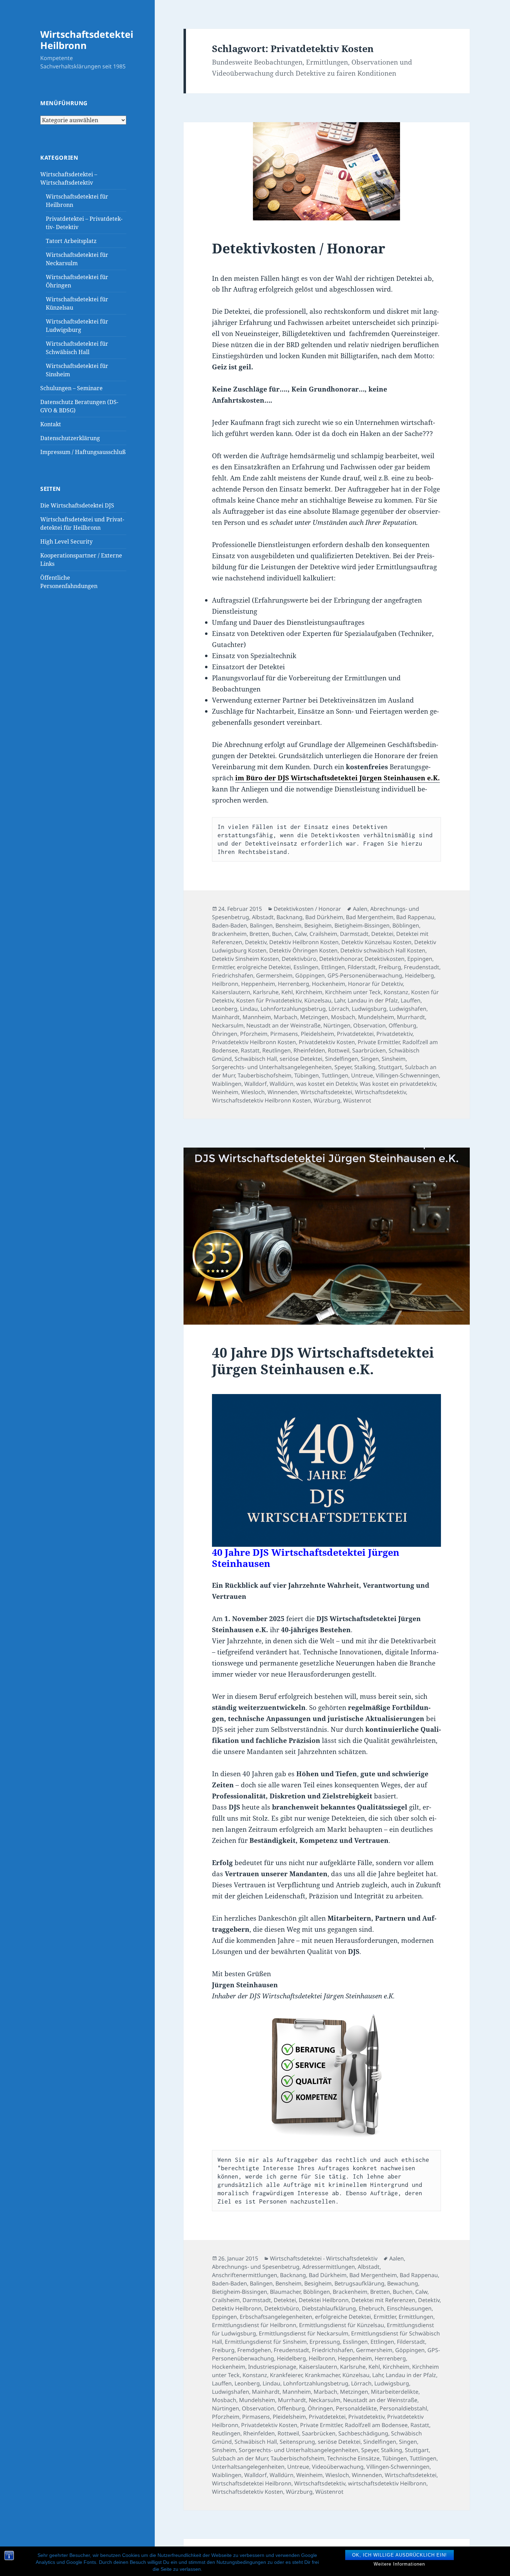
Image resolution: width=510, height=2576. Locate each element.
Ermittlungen (416, 2317)
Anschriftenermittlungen (245, 2275)
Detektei (382, 934)
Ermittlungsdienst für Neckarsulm (304, 2333)
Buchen (282, 934)
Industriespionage (272, 2367)
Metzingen (314, 1017)
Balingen (261, 925)
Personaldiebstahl (403, 2408)
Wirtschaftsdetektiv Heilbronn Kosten (261, 1100)
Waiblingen (227, 1084)
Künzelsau (318, 1000)
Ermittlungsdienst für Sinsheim (266, 2342)
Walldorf (256, 1084)
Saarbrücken (369, 1050)
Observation (369, 1025)
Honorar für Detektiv (375, 984)
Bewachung (403, 2283)
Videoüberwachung (338, 2467)
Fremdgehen (254, 2350)
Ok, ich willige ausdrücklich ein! (399, 2555)
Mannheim (257, 1017)
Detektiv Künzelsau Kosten (376, 942)
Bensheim (288, 925)
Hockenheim (329, 984)
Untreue (362, 1075)
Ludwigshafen (408, 1009)
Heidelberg (419, 975)
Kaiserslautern (231, 992)
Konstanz (396, 992)
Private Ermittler (379, 1042)
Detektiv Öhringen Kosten (303, 950)
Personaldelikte (356, 2408)
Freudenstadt (422, 967)
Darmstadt (354, 934)
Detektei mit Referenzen (383, 2300)
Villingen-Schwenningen (407, 1075)
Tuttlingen (335, 1075)
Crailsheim (323, 934)
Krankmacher (322, 2375)
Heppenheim (258, 984)
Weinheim (225, 1092)
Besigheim (318, 925)
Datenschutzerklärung (70, 438)
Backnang (290, 917)
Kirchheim (309, 992)
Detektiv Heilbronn (237, 2308)
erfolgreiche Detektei (343, 2317)
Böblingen (406, 925)
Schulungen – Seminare (71, 388)
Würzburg (327, 1100)
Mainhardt (226, 1017)
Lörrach (339, 1009)
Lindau (249, 1009)
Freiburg (390, 967)
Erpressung (325, 2342)
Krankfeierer (286, 2375)
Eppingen (420, 959)
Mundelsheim (376, 1017)
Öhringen (225, 1034)
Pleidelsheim (317, 1034)
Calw (301, 934)
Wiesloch (253, 1092)
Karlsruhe (266, 992)
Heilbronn (225, 984)
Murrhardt (411, 1017)
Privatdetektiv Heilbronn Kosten (254, 1042)
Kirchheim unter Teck (353, 992)
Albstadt (263, 917)
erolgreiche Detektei (264, 967)
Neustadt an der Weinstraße (283, 1025)
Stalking (365, 1067)
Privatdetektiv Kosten (327, 1042)
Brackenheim (229, 934)
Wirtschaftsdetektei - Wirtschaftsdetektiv (324, 2258)
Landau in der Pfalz (373, 1000)
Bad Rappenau (415, 917)
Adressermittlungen (329, 2267)
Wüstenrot (357, 1100)
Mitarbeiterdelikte (395, 2392)
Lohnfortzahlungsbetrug (293, 1009)
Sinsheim (394, 1059)
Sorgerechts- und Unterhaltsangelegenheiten (272, 1067)
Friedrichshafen (233, 975)
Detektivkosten (385, 959)
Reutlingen (277, 1050)
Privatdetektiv (394, 1034)
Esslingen (306, 967)
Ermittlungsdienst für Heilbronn (254, 2325)
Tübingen (307, 1075)
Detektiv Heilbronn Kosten (304, 942)
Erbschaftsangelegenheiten (276, 2317)
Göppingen (310, 975)
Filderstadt (362, 967)
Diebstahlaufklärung (329, 2308)
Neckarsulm (228, 1025)
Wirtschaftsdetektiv (380, 1092)
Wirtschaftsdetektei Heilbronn (87, 40)
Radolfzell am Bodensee (376, 2425)
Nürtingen (337, 1025)
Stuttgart (390, 1067)
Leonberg (225, 1009)
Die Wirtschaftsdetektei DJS (77, 505)
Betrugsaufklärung (359, 2283)
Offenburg (402, 1025)
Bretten (259, 934)
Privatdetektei (355, 1034)
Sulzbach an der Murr (240, 2458)
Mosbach (343, 1017)
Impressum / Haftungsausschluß (83, 452)
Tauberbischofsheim (265, 1075)
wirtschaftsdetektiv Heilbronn (387, 2483)
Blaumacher (285, 2292)
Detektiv (256, 942)
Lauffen (411, 1000)
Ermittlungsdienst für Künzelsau (342, 2325)
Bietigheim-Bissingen (362, 925)
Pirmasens (284, 1034)
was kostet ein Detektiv (327, 1084)
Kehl (287, 992)
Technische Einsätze (353, 2458)
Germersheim (274, 975)
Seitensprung (297, 2442)
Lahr (339, 1000)
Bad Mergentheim (370, 917)
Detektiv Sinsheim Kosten (245, 959)
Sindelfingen (342, 1059)
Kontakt (51, 424)
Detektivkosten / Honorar (299, 248)
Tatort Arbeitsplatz (71, 241)
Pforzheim (254, 1034)
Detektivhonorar (341, 959)
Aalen (360, 909)
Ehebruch (371, 2308)
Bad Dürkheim (324, 917)
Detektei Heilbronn (324, 2300)
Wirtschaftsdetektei (326, 1092)
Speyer (343, 1067)
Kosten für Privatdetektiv (269, 1000)
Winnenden (283, 1092)
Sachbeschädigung (363, 2433)
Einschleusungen (409, 2308)
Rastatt (250, 1050)
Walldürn (282, 1084)
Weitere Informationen (399, 2564)
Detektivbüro (299, 959)
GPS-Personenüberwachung (365, 975)
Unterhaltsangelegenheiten (248, 2467)
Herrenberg (294, 984)
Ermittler (223, 967)
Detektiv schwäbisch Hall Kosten (383, 950)
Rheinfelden (309, 1050)
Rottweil (339, 1050)
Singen (370, 1059)
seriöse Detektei (301, 1059)
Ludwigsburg (369, 1009)
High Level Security (66, 542)
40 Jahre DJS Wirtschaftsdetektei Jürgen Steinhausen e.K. (323, 1361)
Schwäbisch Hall (256, 1059)
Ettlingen (333, 967)
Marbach (286, 1017)
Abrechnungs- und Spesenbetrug (256, 2267)
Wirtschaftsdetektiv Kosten (248, 2492)
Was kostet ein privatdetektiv (398, 1084)
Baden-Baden (229, 925)
